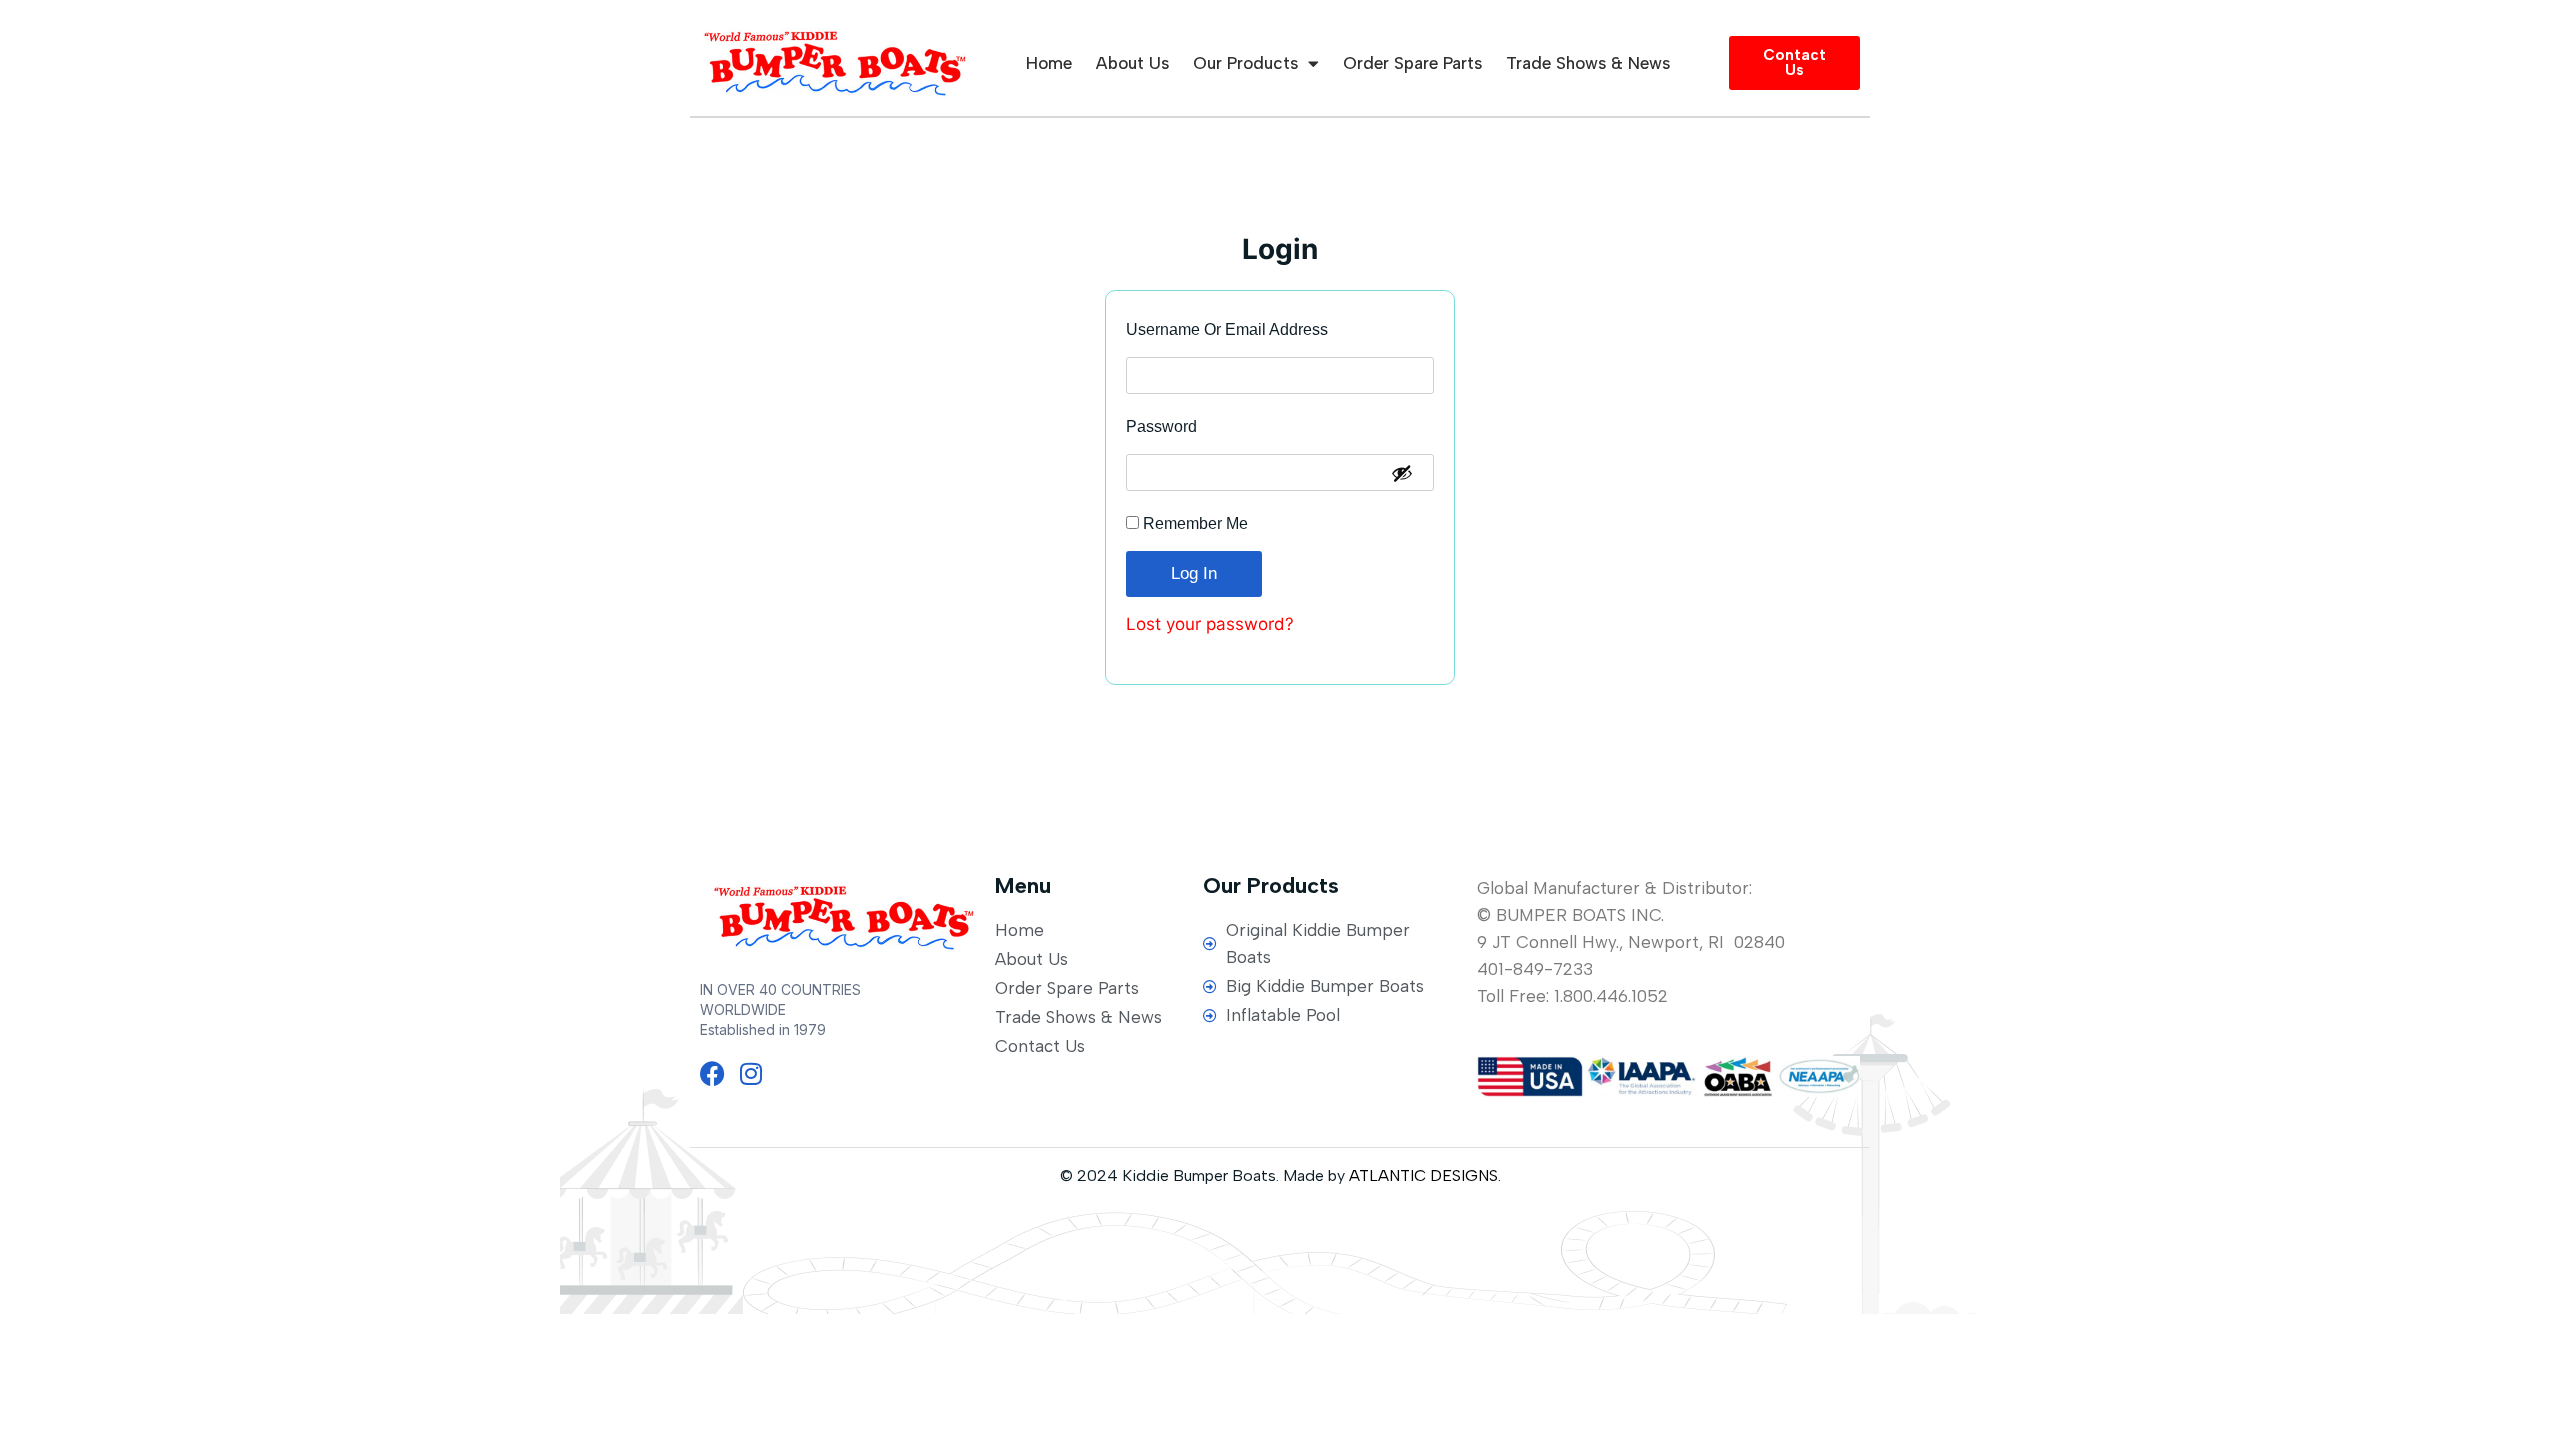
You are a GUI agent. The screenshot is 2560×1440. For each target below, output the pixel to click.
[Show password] (1402, 473)
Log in (1194, 573)
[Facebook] (712, 1073)
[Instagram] (750, 1073)
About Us (1132, 63)
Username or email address (1261, 324)
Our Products (1245, 63)
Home (1049, 63)
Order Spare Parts (1412, 63)
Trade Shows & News (1588, 63)
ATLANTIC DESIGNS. (1425, 1175)
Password (1196, 421)
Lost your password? (1210, 624)
